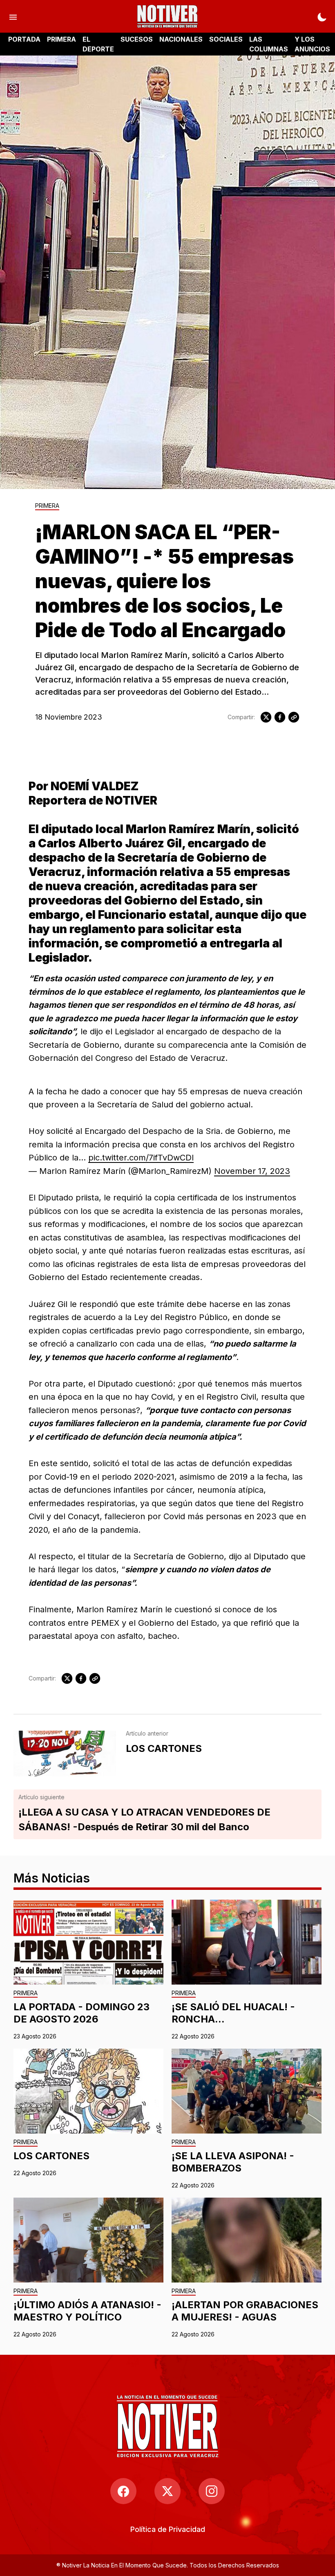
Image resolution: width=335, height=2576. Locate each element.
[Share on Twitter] (266, 717)
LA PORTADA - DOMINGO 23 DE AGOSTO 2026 (82, 2013)
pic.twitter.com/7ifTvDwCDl (141, 1158)
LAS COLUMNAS (269, 44)
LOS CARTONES (51, 2156)
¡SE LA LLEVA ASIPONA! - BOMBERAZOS (233, 2162)
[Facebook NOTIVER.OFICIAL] (123, 2491)
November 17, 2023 (252, 1171)
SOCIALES (226, 39)
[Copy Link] (294, 717)
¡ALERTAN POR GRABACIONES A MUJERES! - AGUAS (245, 2311)
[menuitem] (168, 2529)
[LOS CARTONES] (65, 1754)
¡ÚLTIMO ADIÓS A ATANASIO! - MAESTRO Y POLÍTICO (87, 2311)
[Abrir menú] (13, 16)
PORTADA (24, 39)
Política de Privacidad (168, 2529)
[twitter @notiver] (167, 2491)
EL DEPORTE (98, 44)
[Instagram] (212, 2491)
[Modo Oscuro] (322, 16)
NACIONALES (181, 39)
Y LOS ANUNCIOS (312, 44)
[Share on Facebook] (280, 717)
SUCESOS (137, 39)
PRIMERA (61, 39)
